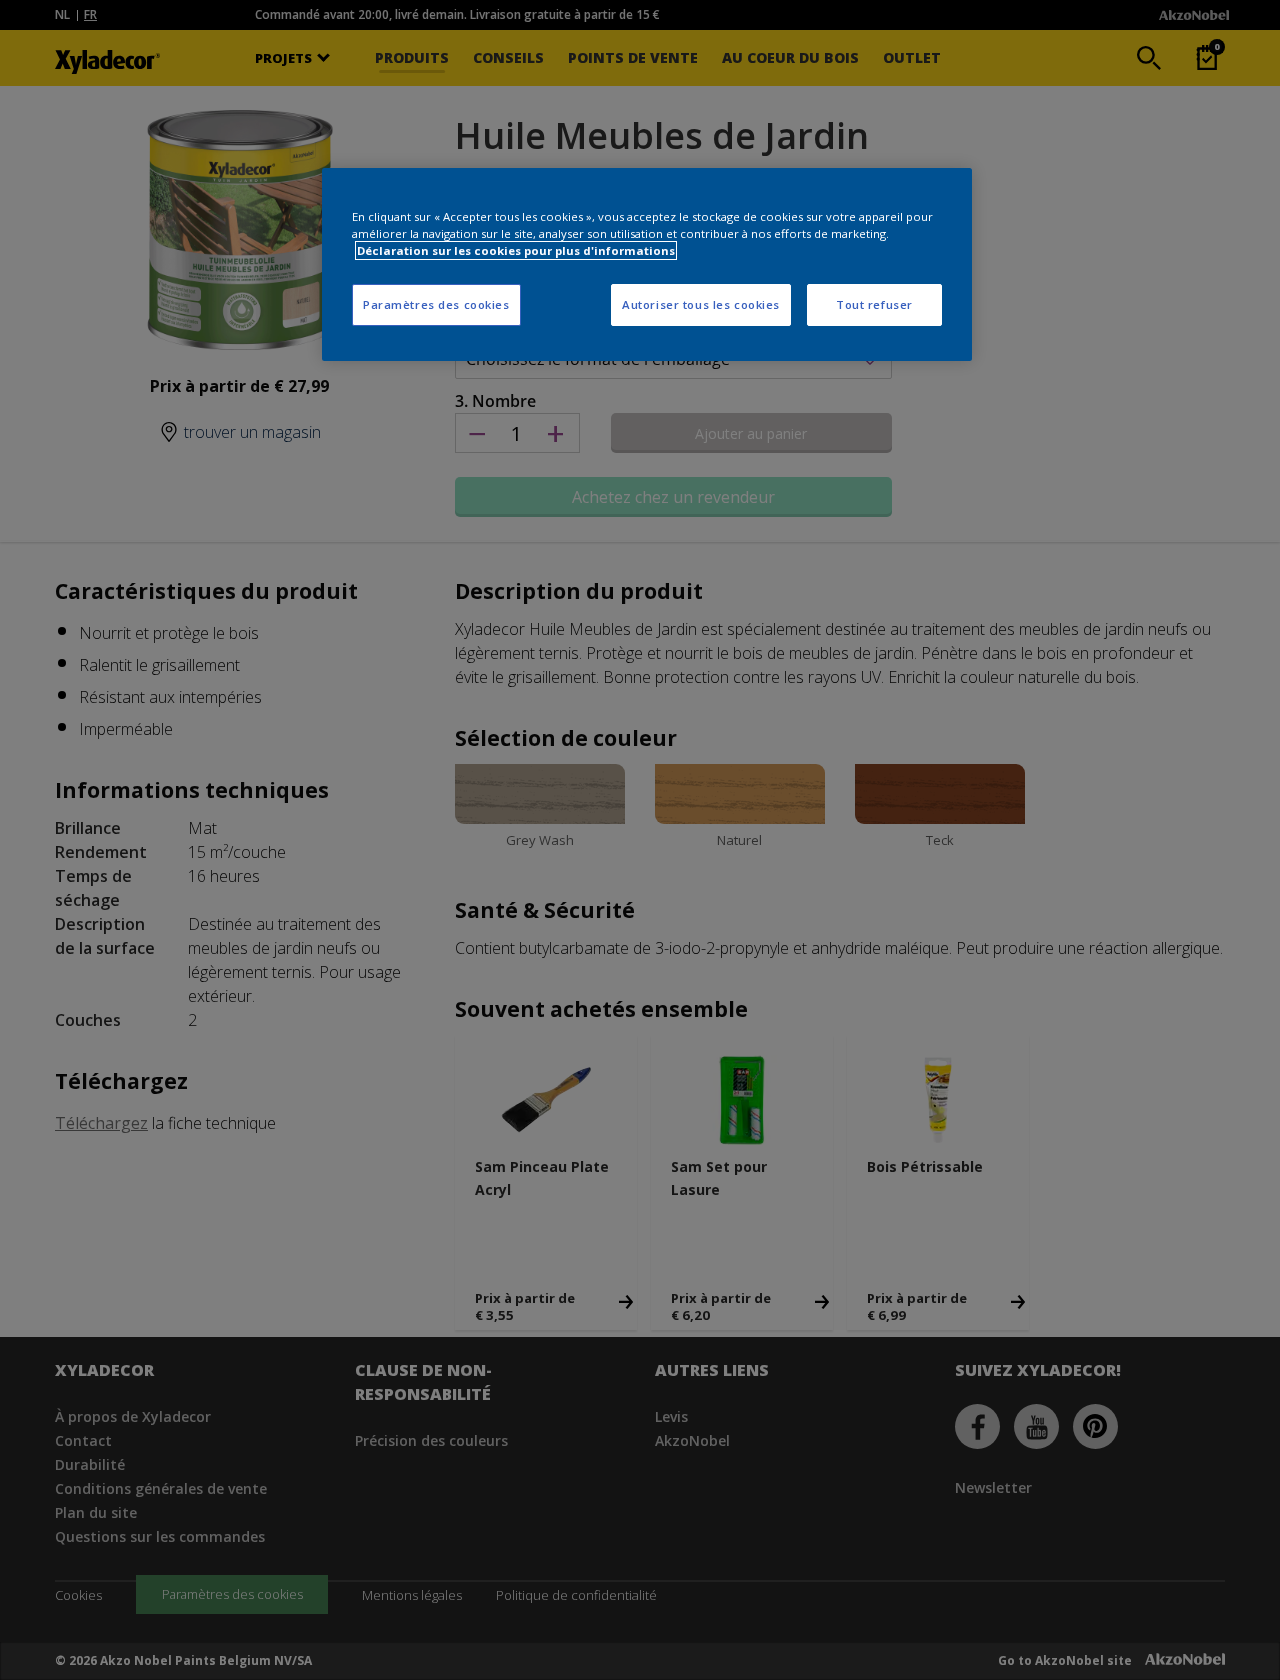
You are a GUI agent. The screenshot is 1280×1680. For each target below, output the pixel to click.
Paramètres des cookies (436, 304)
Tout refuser (874, 304)
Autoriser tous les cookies (701, 304)
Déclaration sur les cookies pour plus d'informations (516, 250)
